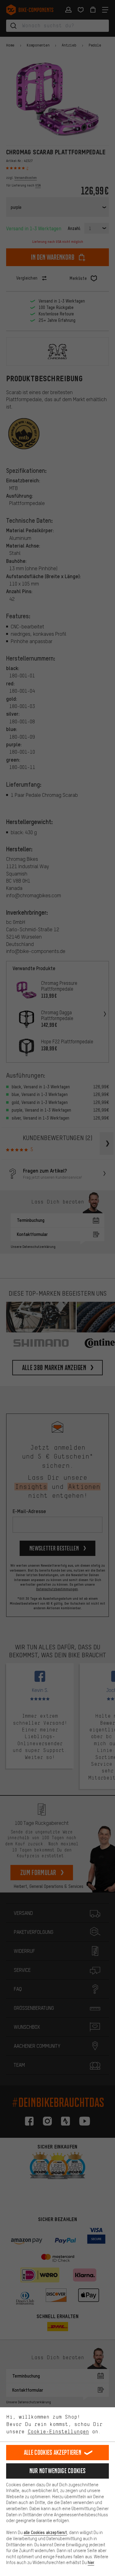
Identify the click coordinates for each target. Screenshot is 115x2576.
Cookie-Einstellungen (58, 2431)
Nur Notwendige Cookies (58, 2471)
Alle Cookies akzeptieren (53, 2452)
